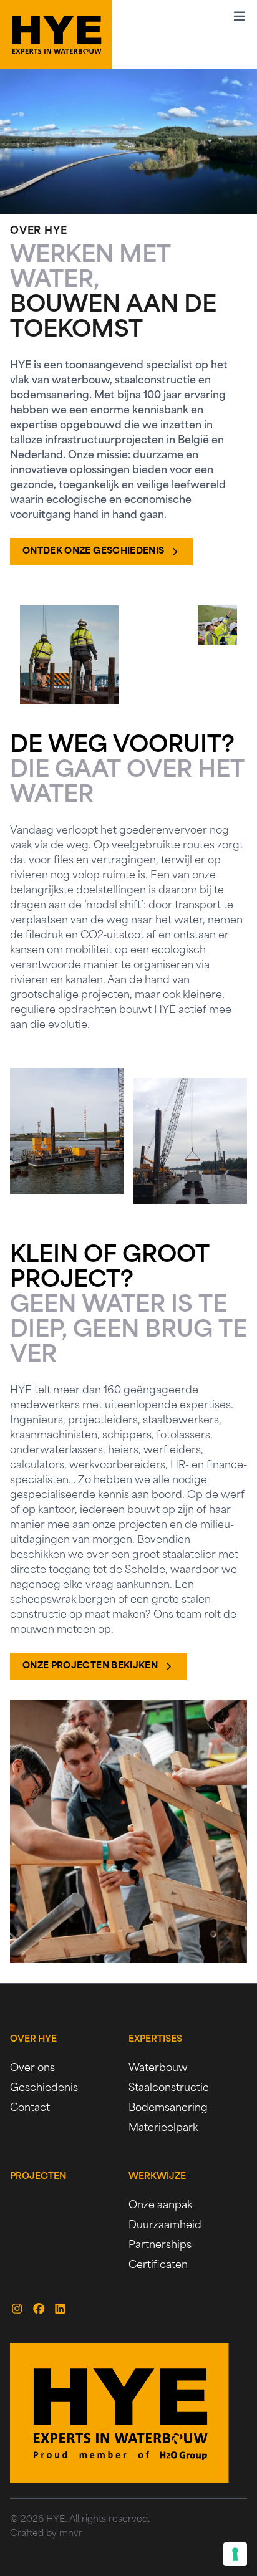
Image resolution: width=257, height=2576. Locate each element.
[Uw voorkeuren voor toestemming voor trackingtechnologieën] (235, 2554)
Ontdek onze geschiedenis (93, 551)
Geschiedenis (44, 2088)
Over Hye (33, 2040)
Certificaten (158, 2266)
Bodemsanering (168, 2108)
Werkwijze (157, 2177)
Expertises (155, 2040)
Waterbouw (158, 2069)
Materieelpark (163, 2128)
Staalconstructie (169, 2088)
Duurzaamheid (165, 2226)
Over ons (32, 2069)
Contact (30, 2108)
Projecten (38, 2177)
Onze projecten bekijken (90, 1666)
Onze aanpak (160, 2206)
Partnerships (160, 2246)
